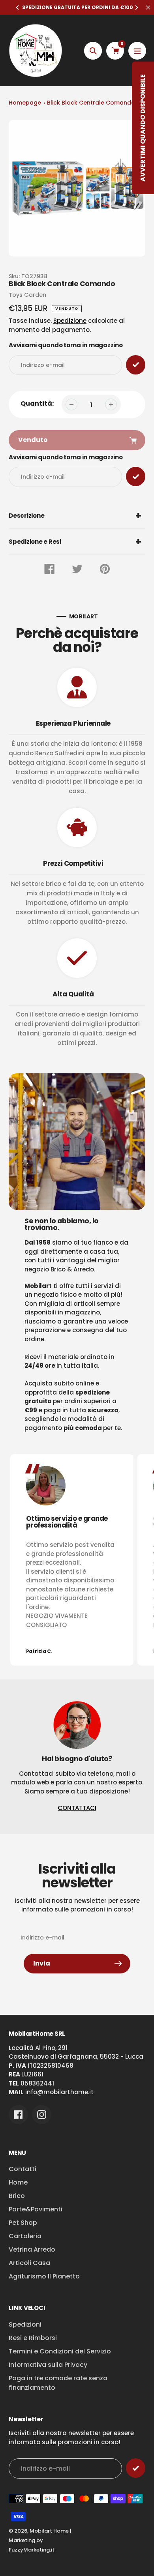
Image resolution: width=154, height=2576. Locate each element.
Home (18, 2182)
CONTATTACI (77, 1808)
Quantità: (37, 403)
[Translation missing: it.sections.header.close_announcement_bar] (148, 7)
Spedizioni (25, 2324)
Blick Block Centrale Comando (91, 103)
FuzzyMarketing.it (32, 2550)
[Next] (136, 7)
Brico (17, 2196)
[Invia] (136, 2468)
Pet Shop (23, 2223)
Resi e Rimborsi (33, 2338)
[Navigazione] (137, 51)
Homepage (25, 103)
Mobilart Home (49, 2531)
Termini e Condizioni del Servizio (60, 2351)
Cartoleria (25, 2236)
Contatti (23, 2169)
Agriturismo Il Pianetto (44, 2276)
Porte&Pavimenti (36, 2209)
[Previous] (18, 7)
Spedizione (70, 321)
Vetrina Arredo (32, 2249)
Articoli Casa (29, 2263)
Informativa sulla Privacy (48, 2365)
